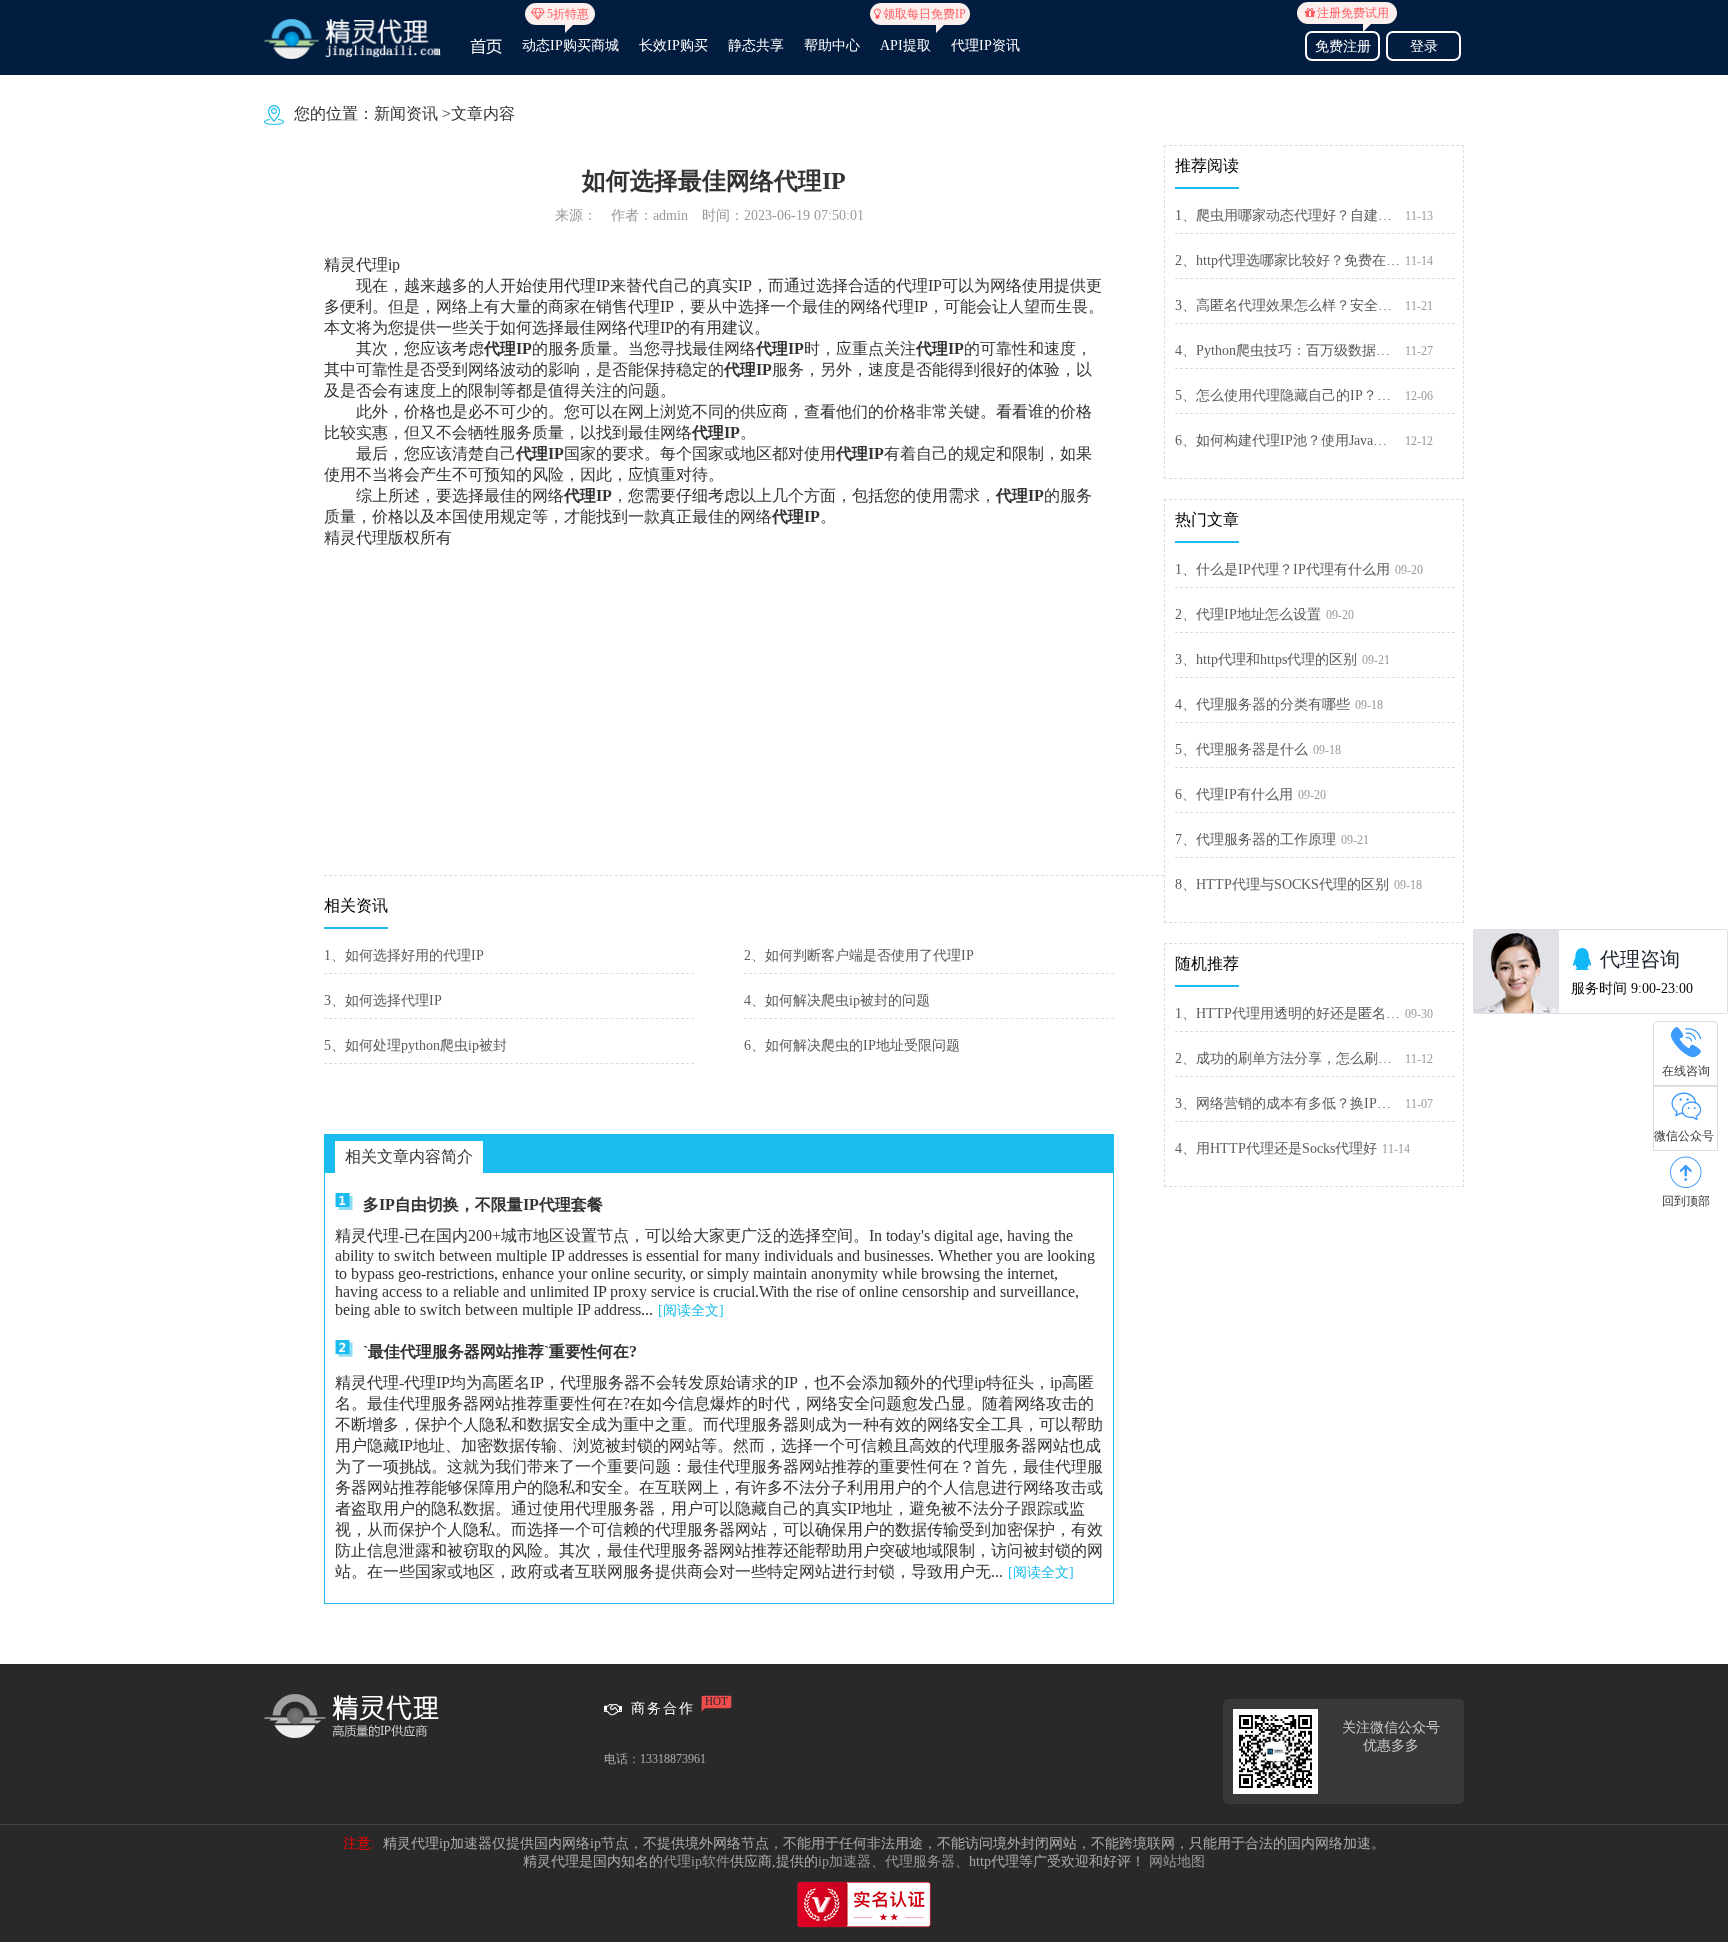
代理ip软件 (696, 1861)
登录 (1424, 46)
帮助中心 (832, 45)
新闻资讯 (406, 113)
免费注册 (1346, 43)
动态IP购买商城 (570, 37)
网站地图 (1177, 1861)
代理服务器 (920, 1861)
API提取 (905, 37)
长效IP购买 (673, 45)
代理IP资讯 (985, 45)
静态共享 (756, 45)
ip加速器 (844, 1861)
